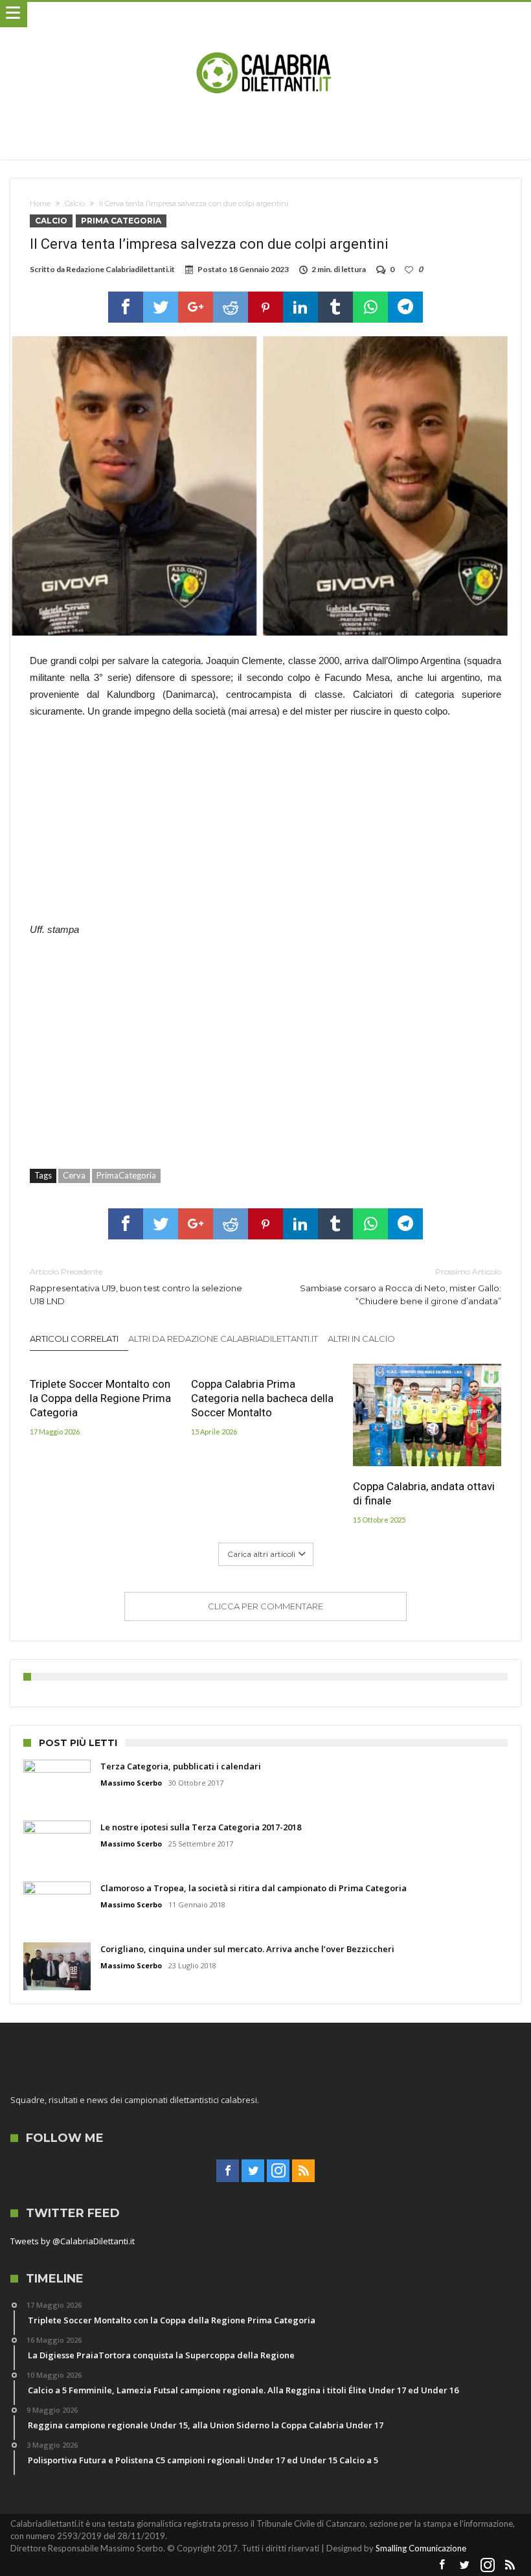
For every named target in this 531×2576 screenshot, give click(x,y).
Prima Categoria (121, 221)
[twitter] (161, 307)
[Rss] (303, 2171)
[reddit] (231, 307)
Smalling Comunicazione (421, 2548)
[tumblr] (335, 307)
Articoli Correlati (74, 1339)
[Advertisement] (266, 827)
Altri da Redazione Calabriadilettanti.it (223, 1339)
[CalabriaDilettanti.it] (265, 15)
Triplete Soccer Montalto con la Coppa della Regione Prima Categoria (100, 1398)
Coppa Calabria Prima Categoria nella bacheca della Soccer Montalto (262, 1398)
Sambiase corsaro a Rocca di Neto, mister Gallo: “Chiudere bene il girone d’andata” (401, 1286)
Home (40, 203)
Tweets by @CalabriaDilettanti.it (73, 2241)
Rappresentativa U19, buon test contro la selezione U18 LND (136, 1286)
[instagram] (278, 2171)
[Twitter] (253, 2171)
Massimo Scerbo (131, 1783)
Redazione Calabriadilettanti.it (120, 269)
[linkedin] (300, 307)
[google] (196, 307)
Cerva (74, 1175)
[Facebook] (228, 2171)
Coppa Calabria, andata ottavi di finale (424, 1493)
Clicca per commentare (265, 1606)
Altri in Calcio (361, 1339)
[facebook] (126, 307)
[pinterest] (265, 307)
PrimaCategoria (126, 1175)
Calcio (75, 203)
